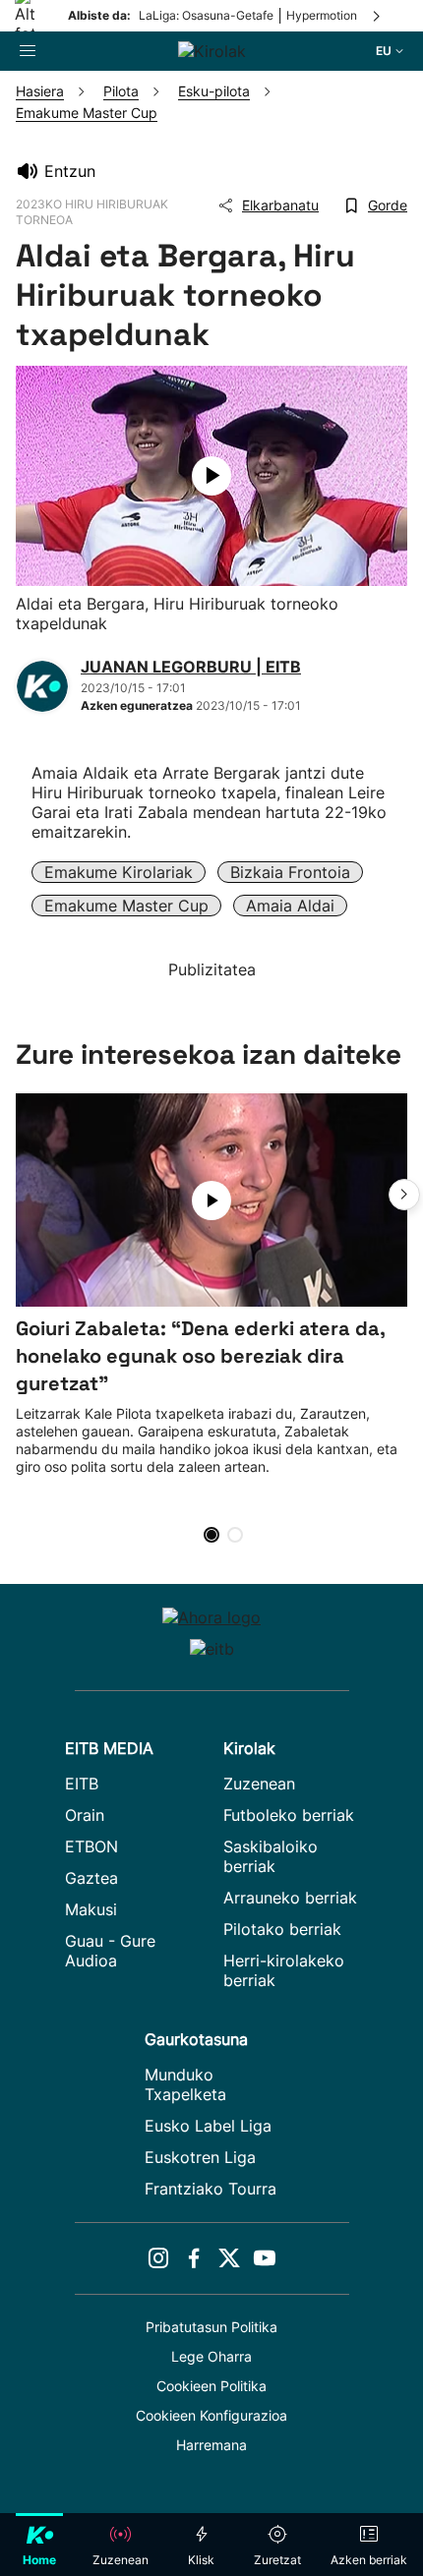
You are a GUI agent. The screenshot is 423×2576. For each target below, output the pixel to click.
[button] (404, 1195)
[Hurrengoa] (378, 16)
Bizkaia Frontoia (290, 872)
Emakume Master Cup (126, 906)
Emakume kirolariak (119, 872)
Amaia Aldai (290, 906)
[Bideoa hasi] (211, 476)
